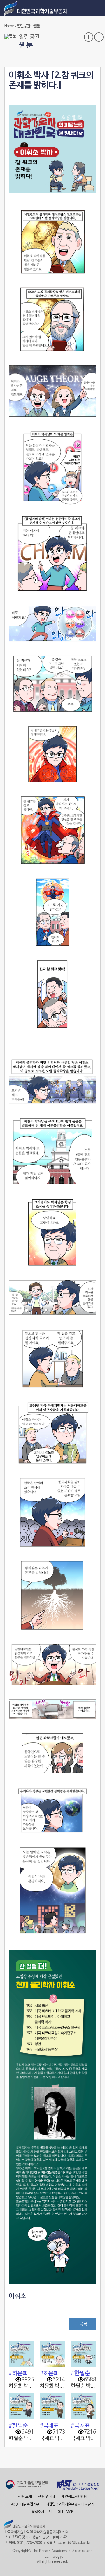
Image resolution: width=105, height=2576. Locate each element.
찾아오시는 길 (42, 2512)
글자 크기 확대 (89, 37)
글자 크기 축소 (99, 37)
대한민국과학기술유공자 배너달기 (70, 2504)
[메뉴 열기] (96, 8)
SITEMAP (66, 2512)
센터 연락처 (47, 2497)
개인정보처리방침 (74, 2497)
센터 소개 (25, 2497)
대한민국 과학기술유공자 (36, 8)
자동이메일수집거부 (25, 2504)
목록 (83, 2324)
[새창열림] (27, 2485)
